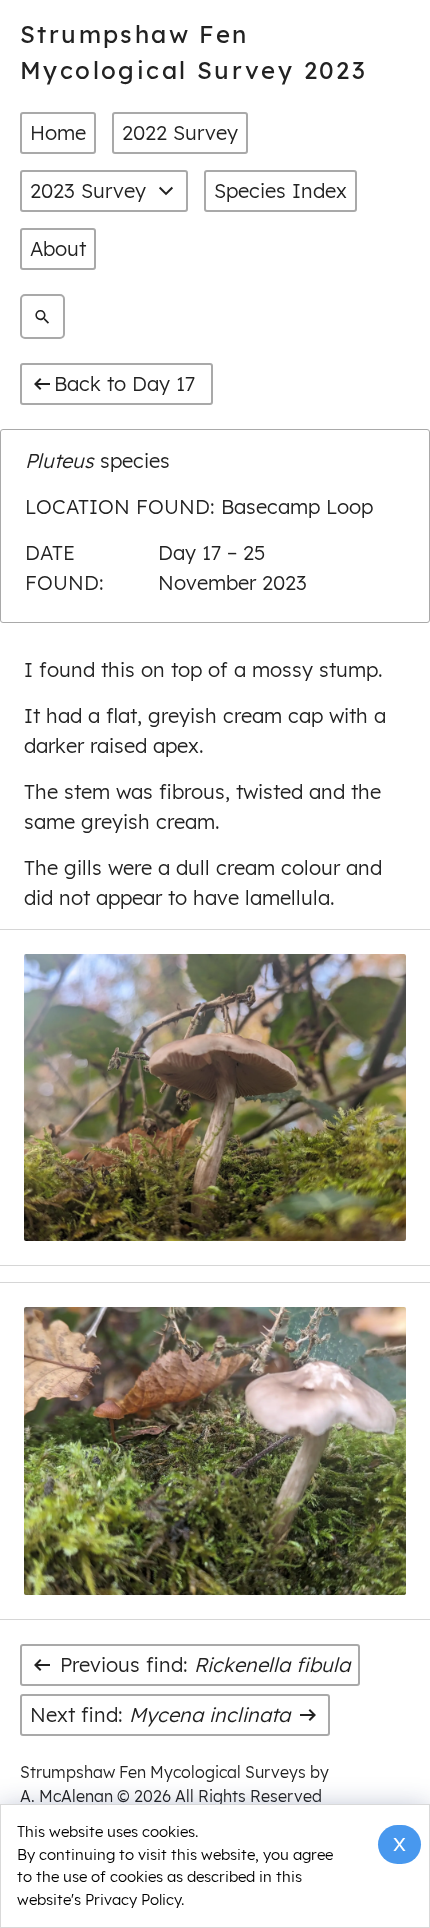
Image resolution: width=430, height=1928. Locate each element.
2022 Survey (180, 132)
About (58, 248)
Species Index (280, 190)
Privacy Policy (133, 1899)
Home (58, 132)
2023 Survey (88, 190)
